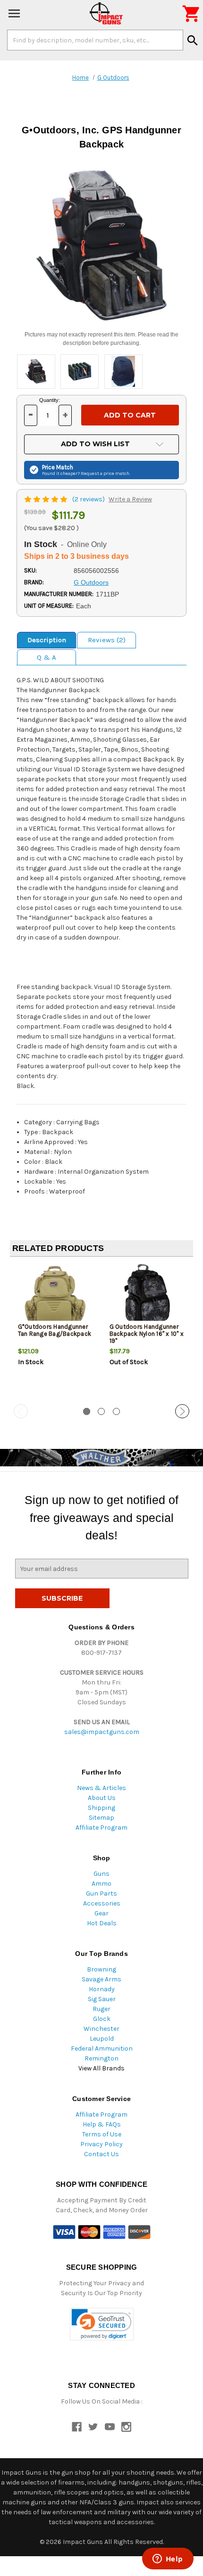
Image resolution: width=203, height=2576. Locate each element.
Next (182, 1411)
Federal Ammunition (102, 2049)
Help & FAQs (102, 2124)
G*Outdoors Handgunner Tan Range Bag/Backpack (55, 1330)
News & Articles (101, 1788)
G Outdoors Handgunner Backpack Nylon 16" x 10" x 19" (147, 1334)
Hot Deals (102, 1923)
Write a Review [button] (130, 499)
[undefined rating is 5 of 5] (47, 499)
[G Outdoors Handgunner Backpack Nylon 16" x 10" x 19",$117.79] (148, 1295)
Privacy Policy (101, 2144)
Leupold (102, 2039)
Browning (101, 1969)
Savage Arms (101, 1979)
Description (47, 640)
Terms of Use (102, 2134)
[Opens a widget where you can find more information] (168, 2560)
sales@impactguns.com (102, 1732)
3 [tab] (116, 1411)
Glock (102, 2019)
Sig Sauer (102, 1999)
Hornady (102, 1989)
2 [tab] (101, 1411)
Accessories (102, 1903)
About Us (102, 1798)
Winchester (101, 2029)
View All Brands (101, 2068)
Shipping (101, 1808)
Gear (101, 1913)
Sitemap (101, 1818)
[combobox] (95, 40)
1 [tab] (87, 1411)
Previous (21, 1411)
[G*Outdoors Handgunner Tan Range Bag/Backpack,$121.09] (56, 1295)
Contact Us (101, 2154)
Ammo (101, 1884)
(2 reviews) (89, 499)
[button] (102, 2324)
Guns (101, 1874)
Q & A (47, 657)
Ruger (101, 2009)
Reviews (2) (107, 640)
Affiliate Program (101, 1828)
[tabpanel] (56, 1331)
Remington (101, 2058)
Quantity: (50, 400)
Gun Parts (101, 1893)
